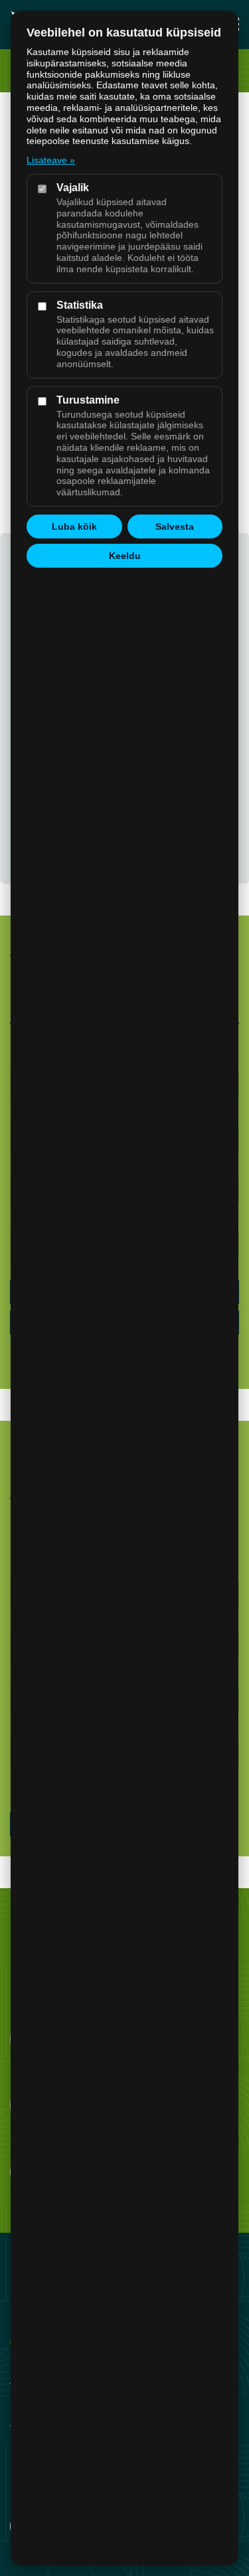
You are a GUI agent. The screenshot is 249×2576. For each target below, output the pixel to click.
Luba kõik (74, 526)
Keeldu (125, 556)
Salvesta (175, 526)
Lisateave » (51, 160)
